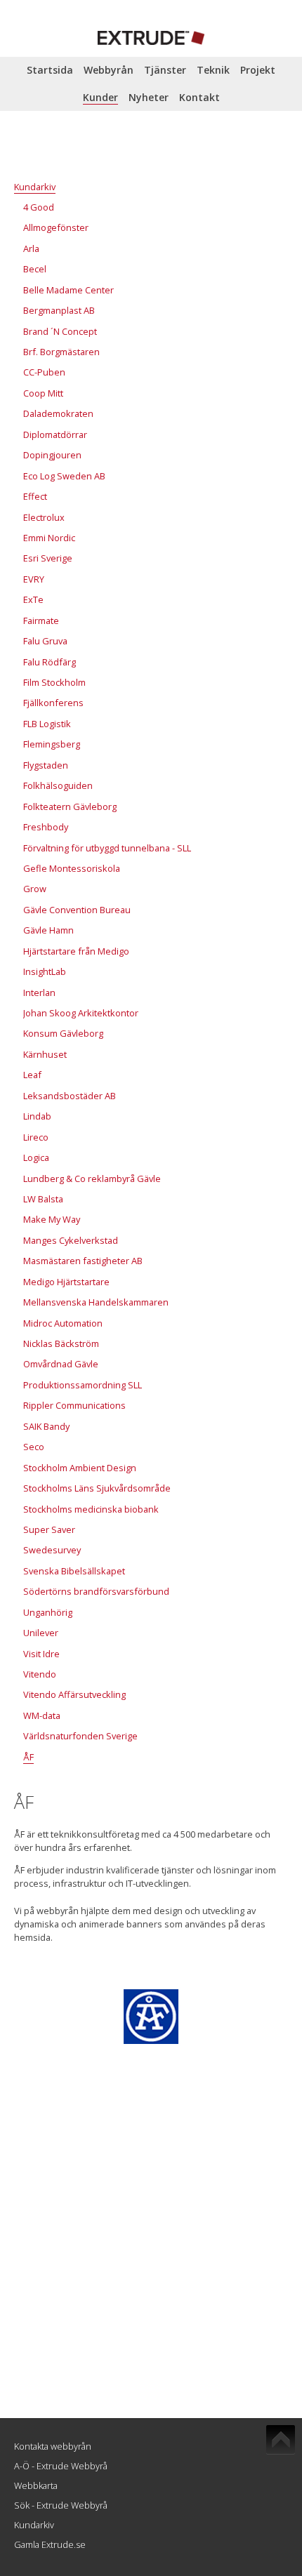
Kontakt (199, 97)
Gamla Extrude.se (50, 2544)
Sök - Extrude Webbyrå (61, 2505)
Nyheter (149, 97)
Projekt (258, 70)
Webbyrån (109, 70)
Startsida (50, 70)
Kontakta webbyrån (53, 2446)
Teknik (213, 70)
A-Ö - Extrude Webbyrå (61, 2466)
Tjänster (165, 70)
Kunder (100, 97)
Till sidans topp (281, 2440)
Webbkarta (36, 2485)
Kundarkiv (34, 2525)
